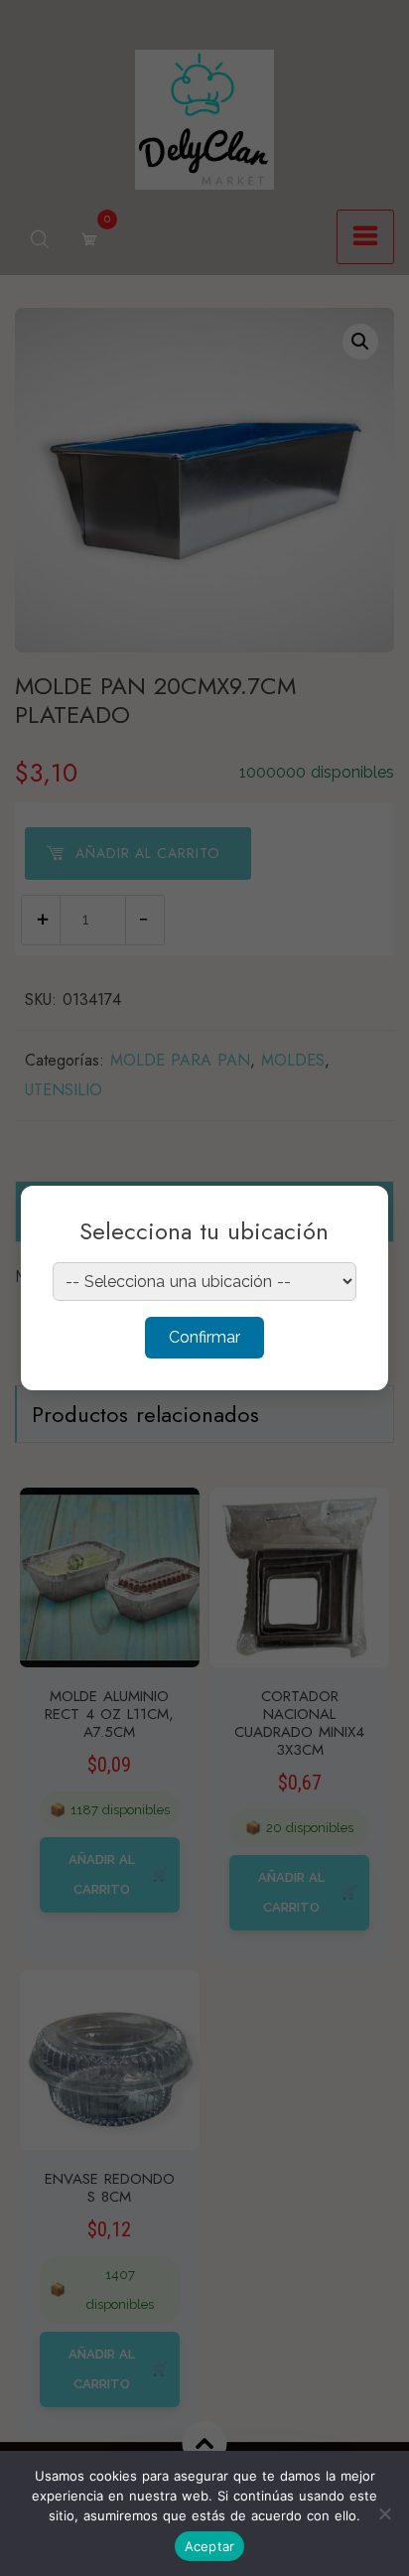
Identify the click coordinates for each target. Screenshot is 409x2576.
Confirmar (204, 1337)
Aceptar (210, 2546)
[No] (384, 2513)
